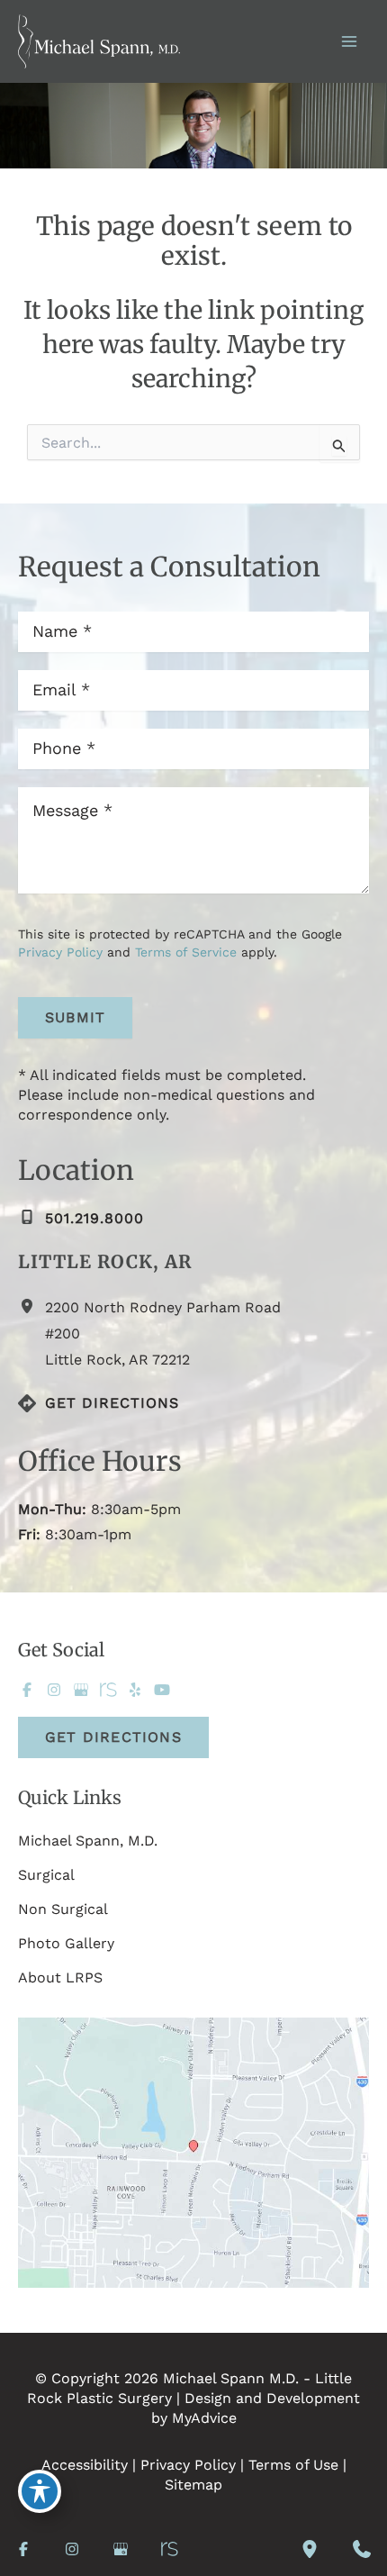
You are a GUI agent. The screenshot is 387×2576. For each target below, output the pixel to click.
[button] (113, 1737)
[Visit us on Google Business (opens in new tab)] (81, 1690)
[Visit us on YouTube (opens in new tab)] (162, 1690)
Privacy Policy (60, 952)
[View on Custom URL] (193, 2151)
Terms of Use (293, 2465)
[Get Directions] (99, 1403)
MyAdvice (204, 2418)
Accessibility (85, 2465)
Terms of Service (186, 952)
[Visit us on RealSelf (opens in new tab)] (108, 1690)
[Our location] (310, 2549)
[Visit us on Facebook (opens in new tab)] (27, 1690)
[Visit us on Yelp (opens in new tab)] (135, 1690)
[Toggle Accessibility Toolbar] (40, 2491)
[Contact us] (362, 2549)
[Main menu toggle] (349, 41)
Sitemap (193, 2485)
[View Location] (31, 1307)
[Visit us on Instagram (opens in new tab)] (54, 1690)
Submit (75, 1017)
